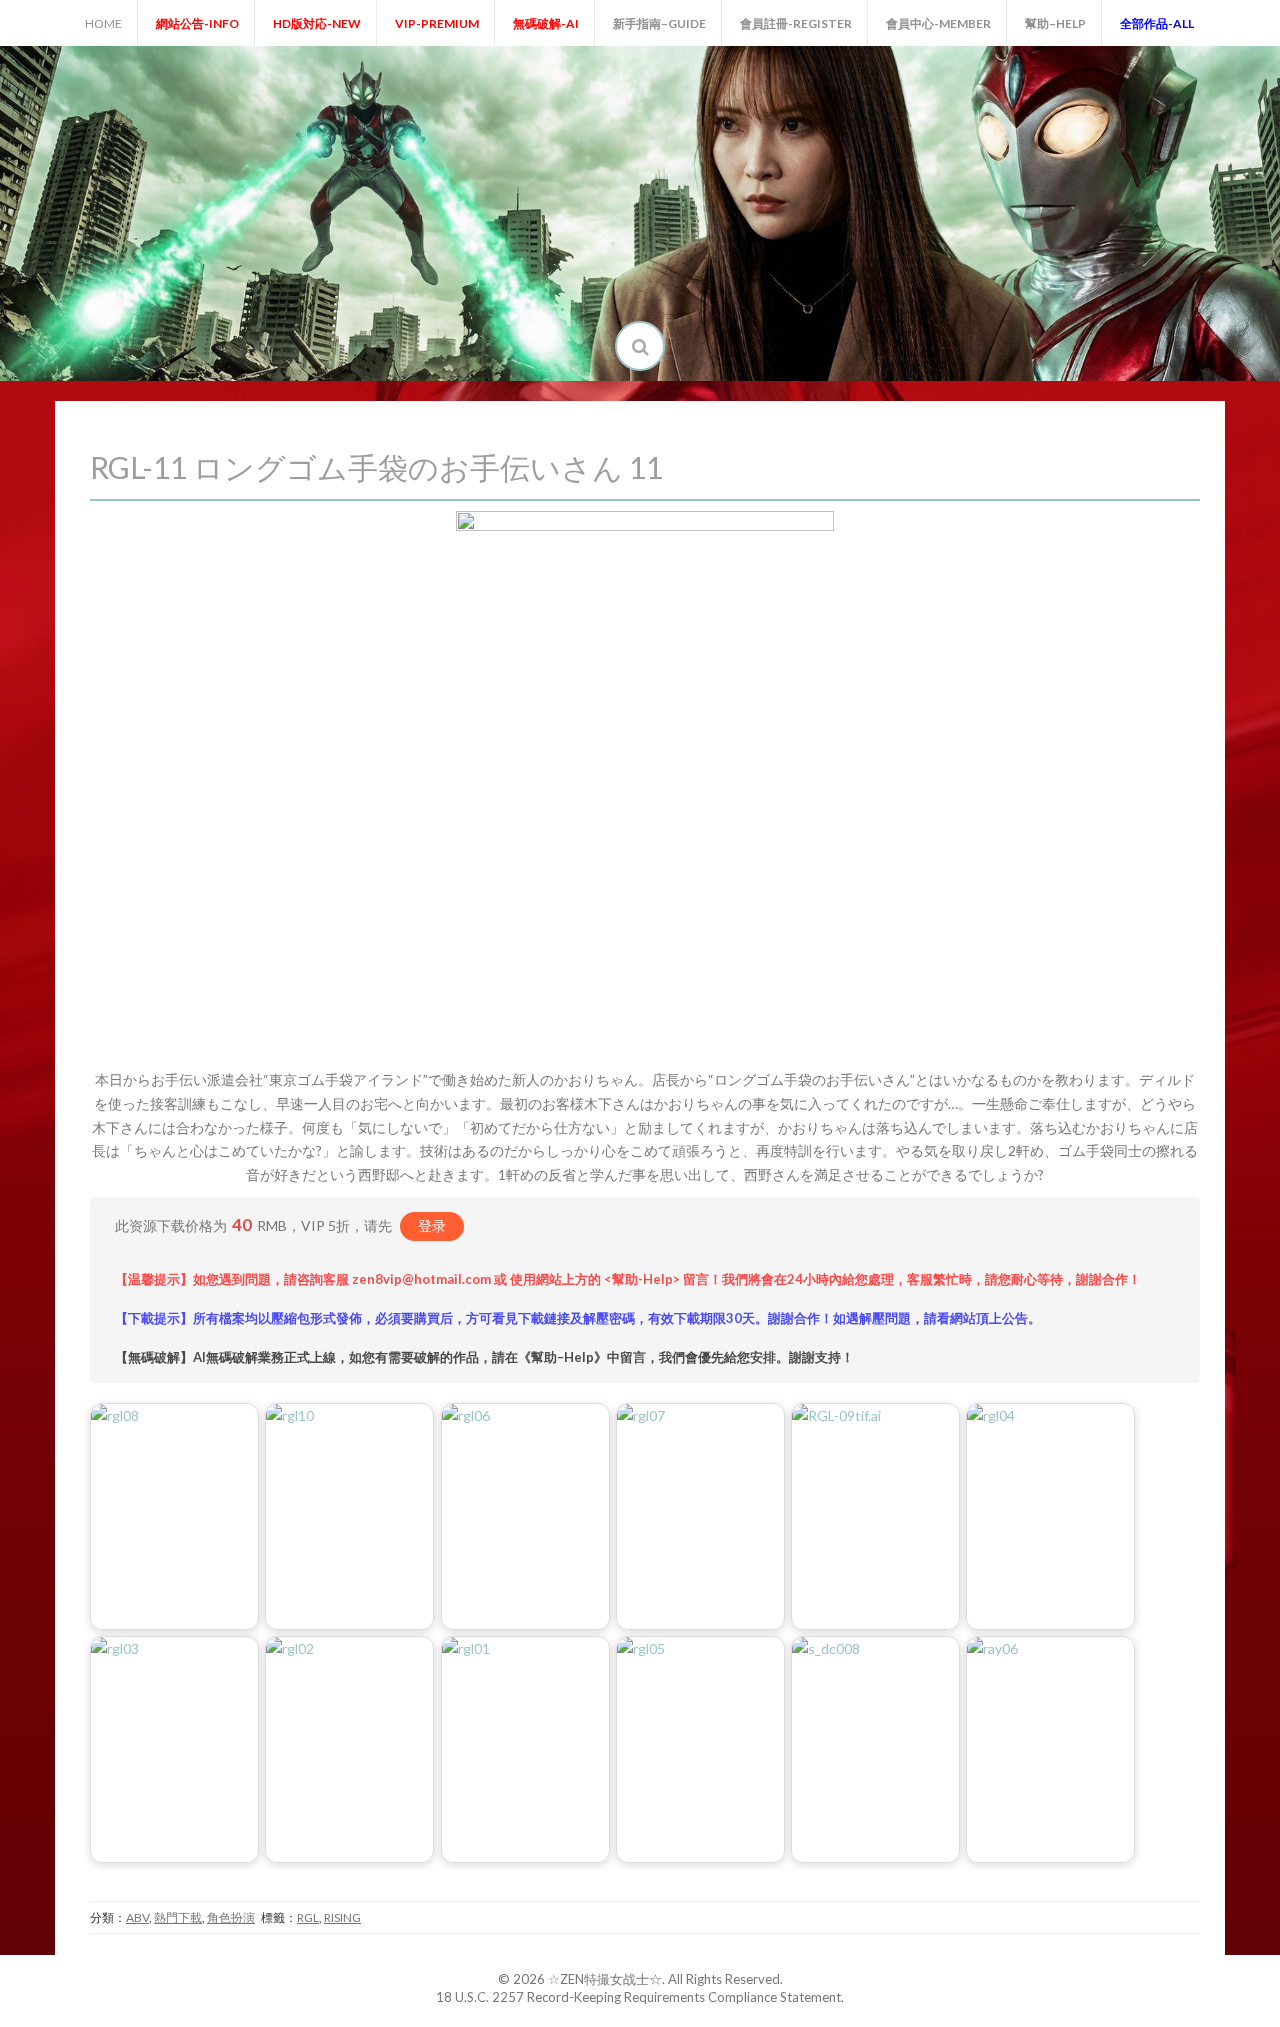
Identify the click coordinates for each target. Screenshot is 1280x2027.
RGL (308, 1917)
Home (103, 23)
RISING (342, 1917)
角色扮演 (231, 1917)
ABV (137, 1917)
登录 (432, 1225)
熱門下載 (178, 1917)
